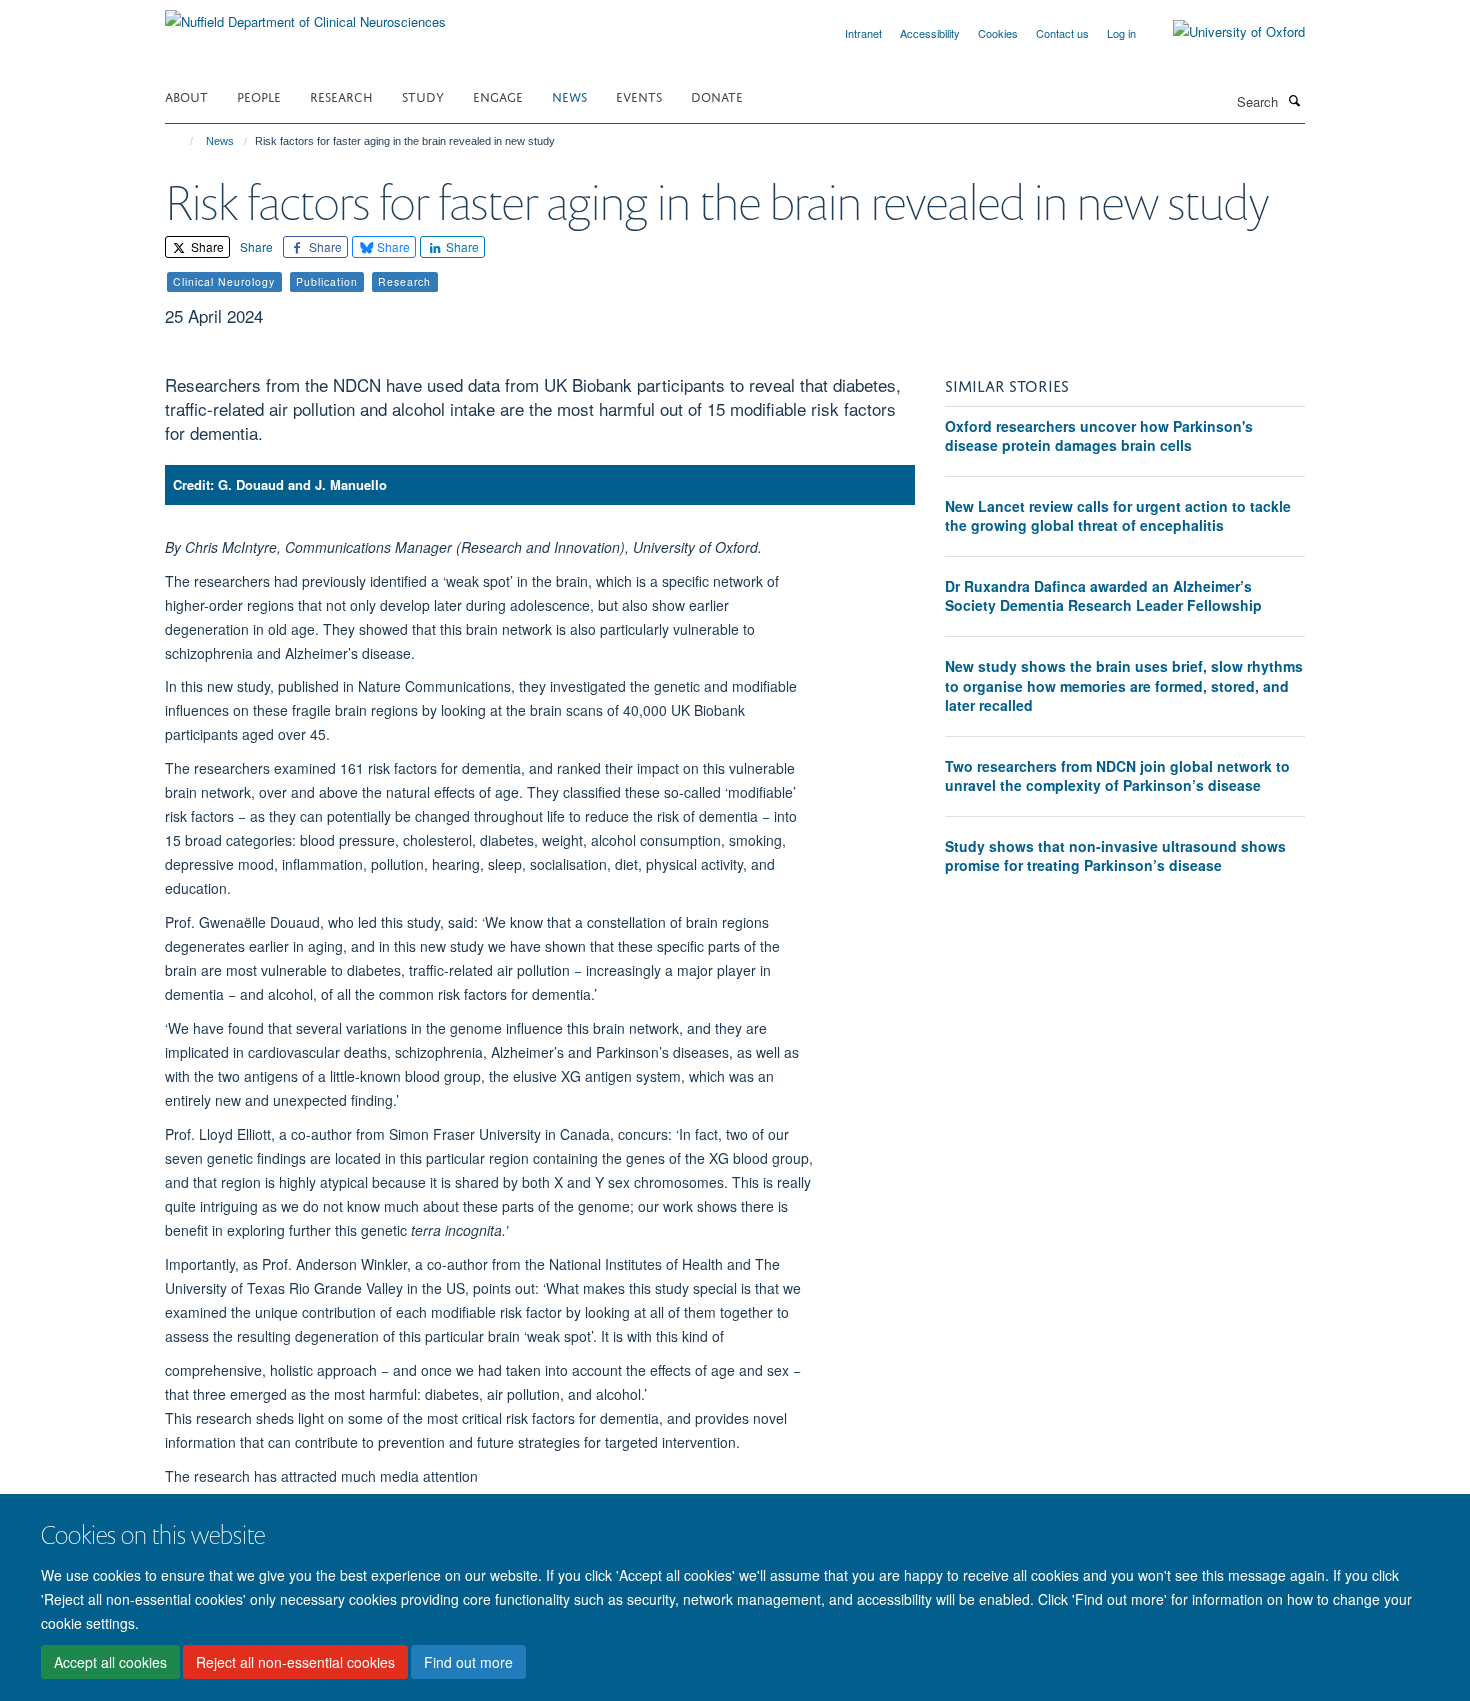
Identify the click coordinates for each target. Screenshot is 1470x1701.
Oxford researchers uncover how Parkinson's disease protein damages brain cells (1099, 436)
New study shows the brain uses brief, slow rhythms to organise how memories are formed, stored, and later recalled (1124, 685)
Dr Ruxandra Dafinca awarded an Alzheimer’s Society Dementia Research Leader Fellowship (1103, 596)
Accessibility (930, 33)
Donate (717, 95)
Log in (1121, 33)
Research (341, 95)
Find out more (468, 1662)
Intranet (863, 33)
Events (639, 95)
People (259, 95)
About (186, 95)
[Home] (182, 141)
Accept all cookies (110, 1662)
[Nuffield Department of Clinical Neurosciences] (305, 14)
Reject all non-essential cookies (295, 1662)
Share (206, 246)
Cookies (998, 33)
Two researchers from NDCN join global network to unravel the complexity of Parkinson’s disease (1117, 776)
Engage (498, 95)
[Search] (1294, 100)
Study (423, 95)
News (569, 95)
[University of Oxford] (1224, 32)
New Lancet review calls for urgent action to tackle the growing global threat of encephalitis (1118, 516)
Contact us (1062, 33)
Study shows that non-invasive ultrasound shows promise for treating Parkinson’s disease (1115, 856)
